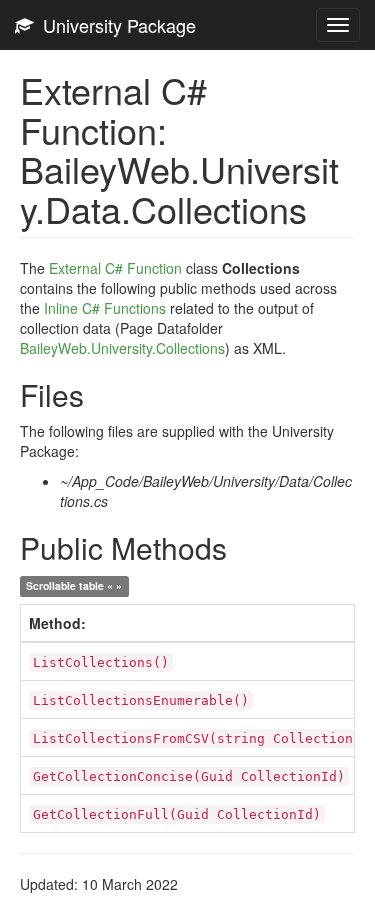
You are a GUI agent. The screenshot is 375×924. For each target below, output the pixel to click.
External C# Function (115, 268)
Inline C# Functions (105, 308)
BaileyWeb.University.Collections (122, 348)
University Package (114, 25)
